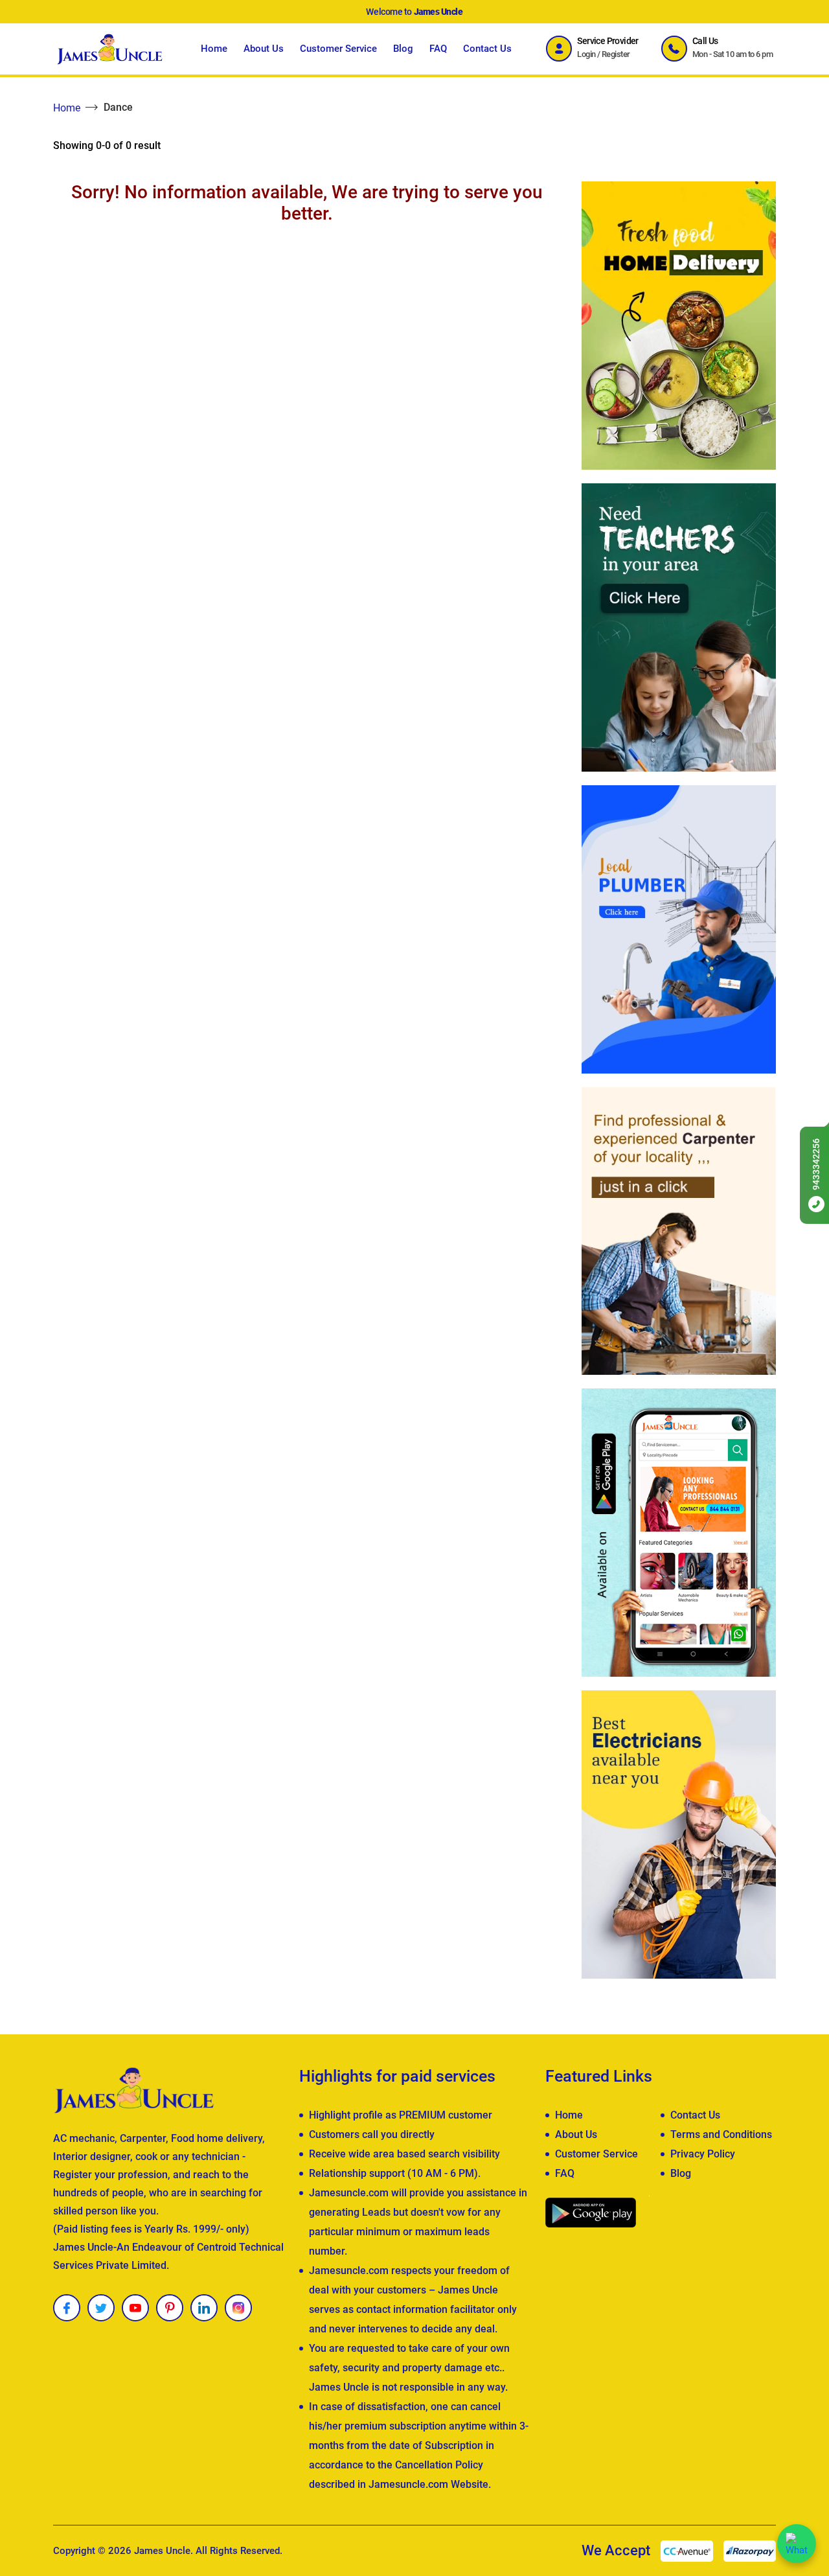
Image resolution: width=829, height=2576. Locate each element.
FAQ (438, 49)
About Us (264, 49)
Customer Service (338, 49)
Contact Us (487, 49)
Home (214, 49)
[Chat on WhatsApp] (797, 2544)
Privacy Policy (703, 2154)
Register (616, 54)
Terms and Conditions (721, 2134)
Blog (403, 49)
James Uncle (162, 2551)
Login (586, 54)
